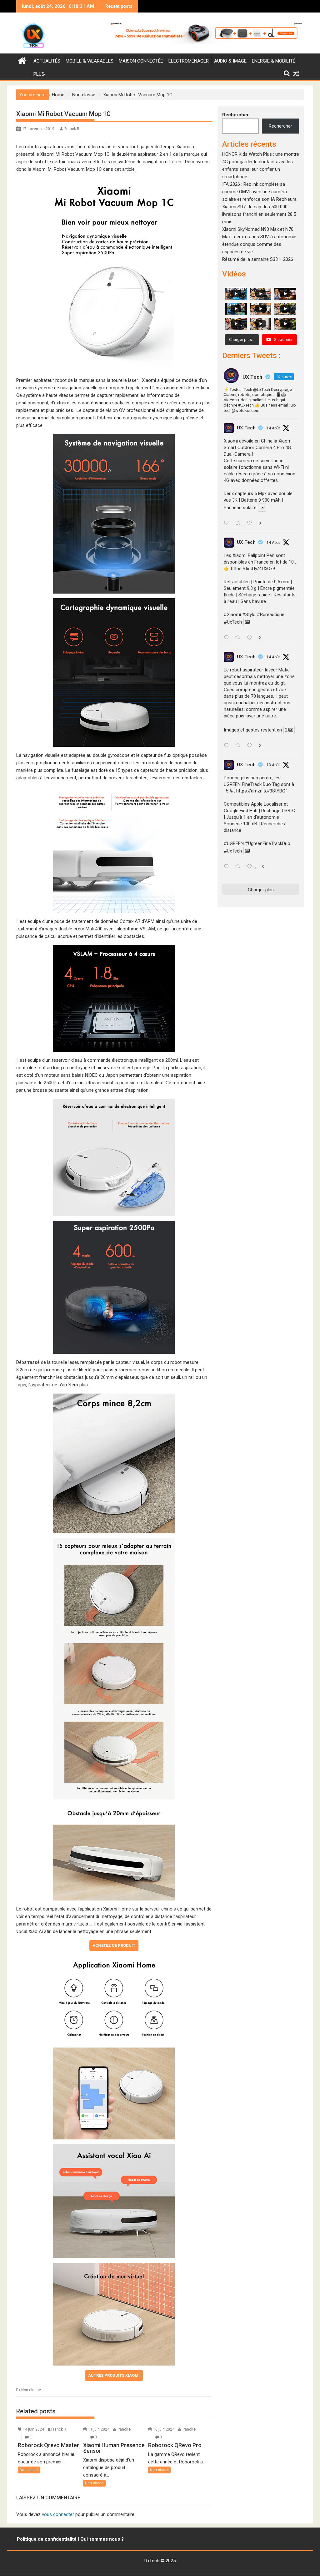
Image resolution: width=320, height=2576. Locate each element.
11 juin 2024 (99, 2429)
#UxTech (233, 622)
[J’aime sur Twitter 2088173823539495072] (251, 746)
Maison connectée (141, 61)
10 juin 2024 (164, 2429)
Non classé (31, 2390)
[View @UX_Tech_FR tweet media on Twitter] (262, 508)
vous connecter (58, 2514)
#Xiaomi (232, 615)
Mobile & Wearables (90, 61)
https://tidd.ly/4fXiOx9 (253, 569)
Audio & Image (230, 61)
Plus (39, 74)
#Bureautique (271, 615)
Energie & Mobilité (274, 61)
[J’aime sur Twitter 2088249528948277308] (251, 524)
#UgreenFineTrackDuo (268, 843)
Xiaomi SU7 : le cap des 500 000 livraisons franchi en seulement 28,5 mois (259, 214)
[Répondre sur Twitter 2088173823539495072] (228, 746)
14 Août (273, 428)
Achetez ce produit (114, 1945)
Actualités (47, 61)
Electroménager (189, 61)
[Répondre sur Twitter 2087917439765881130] (228, 867)
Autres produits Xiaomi (114, 2375)
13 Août (273, 765)
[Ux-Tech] (22, 60)
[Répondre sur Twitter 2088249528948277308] (228, 524)
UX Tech (246, 428)
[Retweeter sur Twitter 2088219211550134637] (240, 638)
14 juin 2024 (33, 2429)
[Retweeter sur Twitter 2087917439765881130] (240, 867)
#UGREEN (234, 843)
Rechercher (235, 115)
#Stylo (249, 615)
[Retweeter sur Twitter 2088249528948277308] (240, 524)
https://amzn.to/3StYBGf (262, 791)
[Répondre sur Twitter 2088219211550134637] (228, 638)
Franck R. (72, 129)
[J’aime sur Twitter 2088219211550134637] (251, 638)
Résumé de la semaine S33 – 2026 (258, 259)
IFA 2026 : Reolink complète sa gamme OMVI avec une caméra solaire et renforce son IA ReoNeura (259, 192)
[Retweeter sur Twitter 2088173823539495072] (240, 746)
